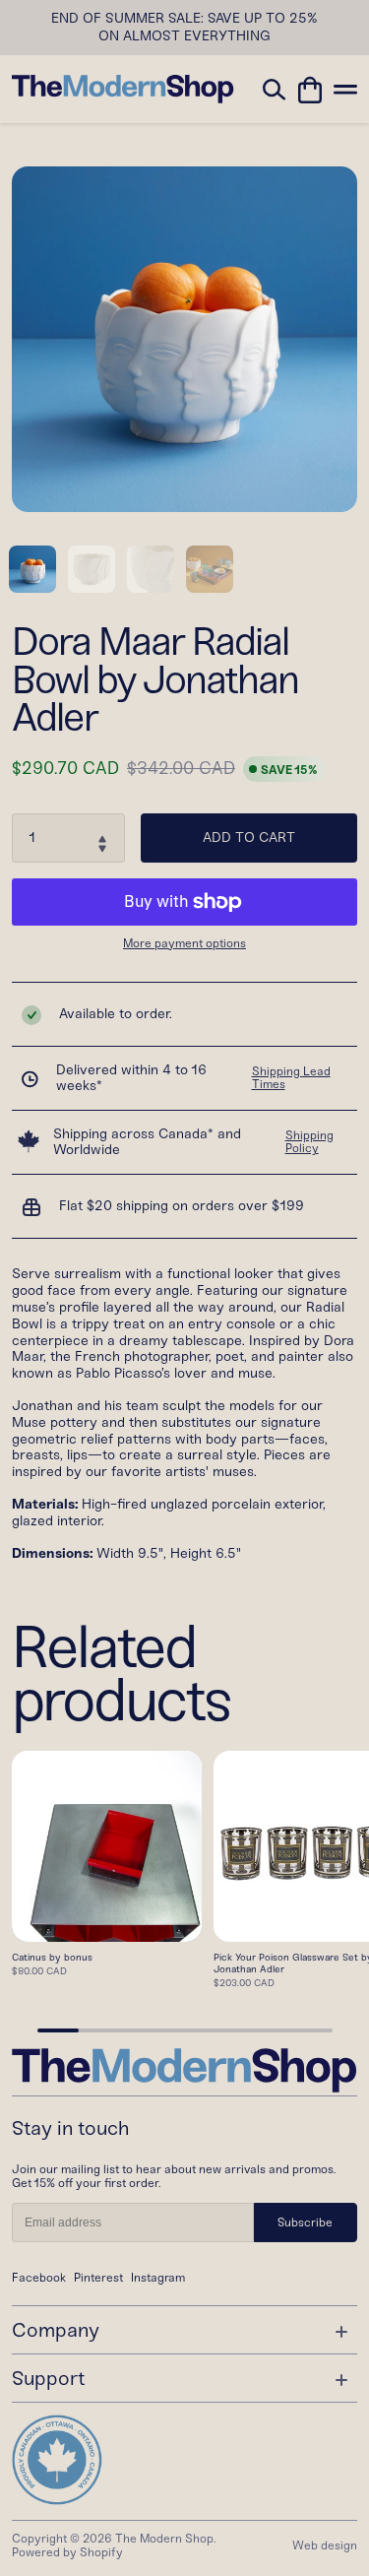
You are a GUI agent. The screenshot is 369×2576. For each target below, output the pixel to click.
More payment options (184, 944)
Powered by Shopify (67, 2552)
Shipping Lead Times (291, 1078)
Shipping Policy (309, 1142)
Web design (325, 2545)
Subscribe (305, 2222)
